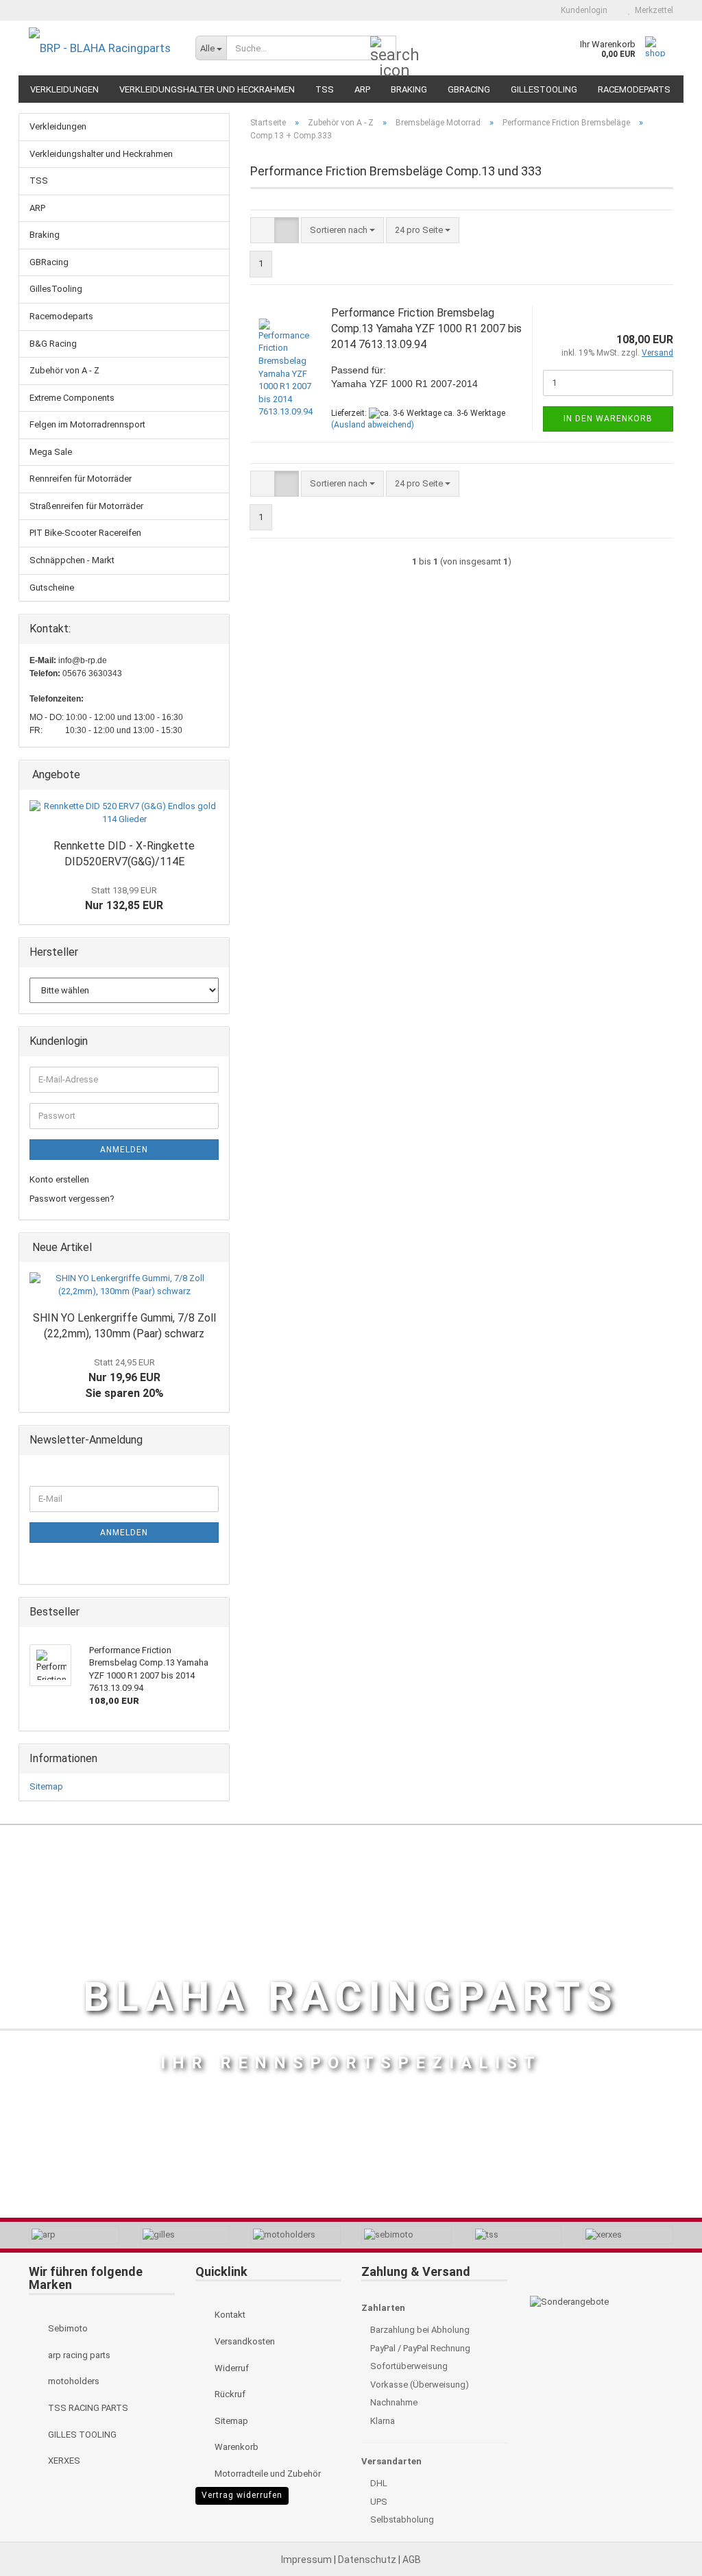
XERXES (63, 2461)
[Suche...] (383, 49)
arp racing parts (78, 2355)
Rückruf (229, 2394)
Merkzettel (652, 10)
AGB (412, 2560)
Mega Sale (51, 452)
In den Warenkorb (608, 419)
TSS (325, 89)
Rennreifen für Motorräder (81, 479)
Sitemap (46, 1786)
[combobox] (342, 231)
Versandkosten (244, 2341)
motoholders (73, 2381)
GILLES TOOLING (81, 2435)
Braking (409, 89)
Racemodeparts (634, 89)
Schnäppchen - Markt (72, 560)
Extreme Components (72, 398)
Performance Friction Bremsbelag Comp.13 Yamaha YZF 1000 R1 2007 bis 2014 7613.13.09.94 (426, 329)
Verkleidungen (64, 89)
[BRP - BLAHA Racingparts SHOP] (102, 48)
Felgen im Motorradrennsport (87, 424)
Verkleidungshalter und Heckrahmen (207, 89)
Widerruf (231, 2368)
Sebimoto (67, 2328)
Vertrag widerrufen (242, 2495)
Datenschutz (368, 2560)
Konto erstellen (59, 1179)
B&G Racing (53, 344)
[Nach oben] (664, 2535)
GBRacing (469, 89)
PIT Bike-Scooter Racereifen (85, 533)
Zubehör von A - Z (64, 370)
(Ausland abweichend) (373, 425)
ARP (362, 89)
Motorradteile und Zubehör (267, 2474)
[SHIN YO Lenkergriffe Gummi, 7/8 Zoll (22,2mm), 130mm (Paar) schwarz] (124, 1285)
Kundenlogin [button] (582, 10)
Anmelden (124, 1150)
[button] (527, 10)
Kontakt (229, 2315)
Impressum (307, 2560)
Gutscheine (52, 587)
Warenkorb (235, 2447)
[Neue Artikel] (215, 1248)
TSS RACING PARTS (87, 2408)
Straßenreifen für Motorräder (86, 506)
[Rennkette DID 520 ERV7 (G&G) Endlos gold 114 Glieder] (124, 813)
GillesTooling (544, 89)
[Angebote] (215, 775)
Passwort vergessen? (72, 1199)
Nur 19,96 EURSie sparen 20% (124, 1378)
